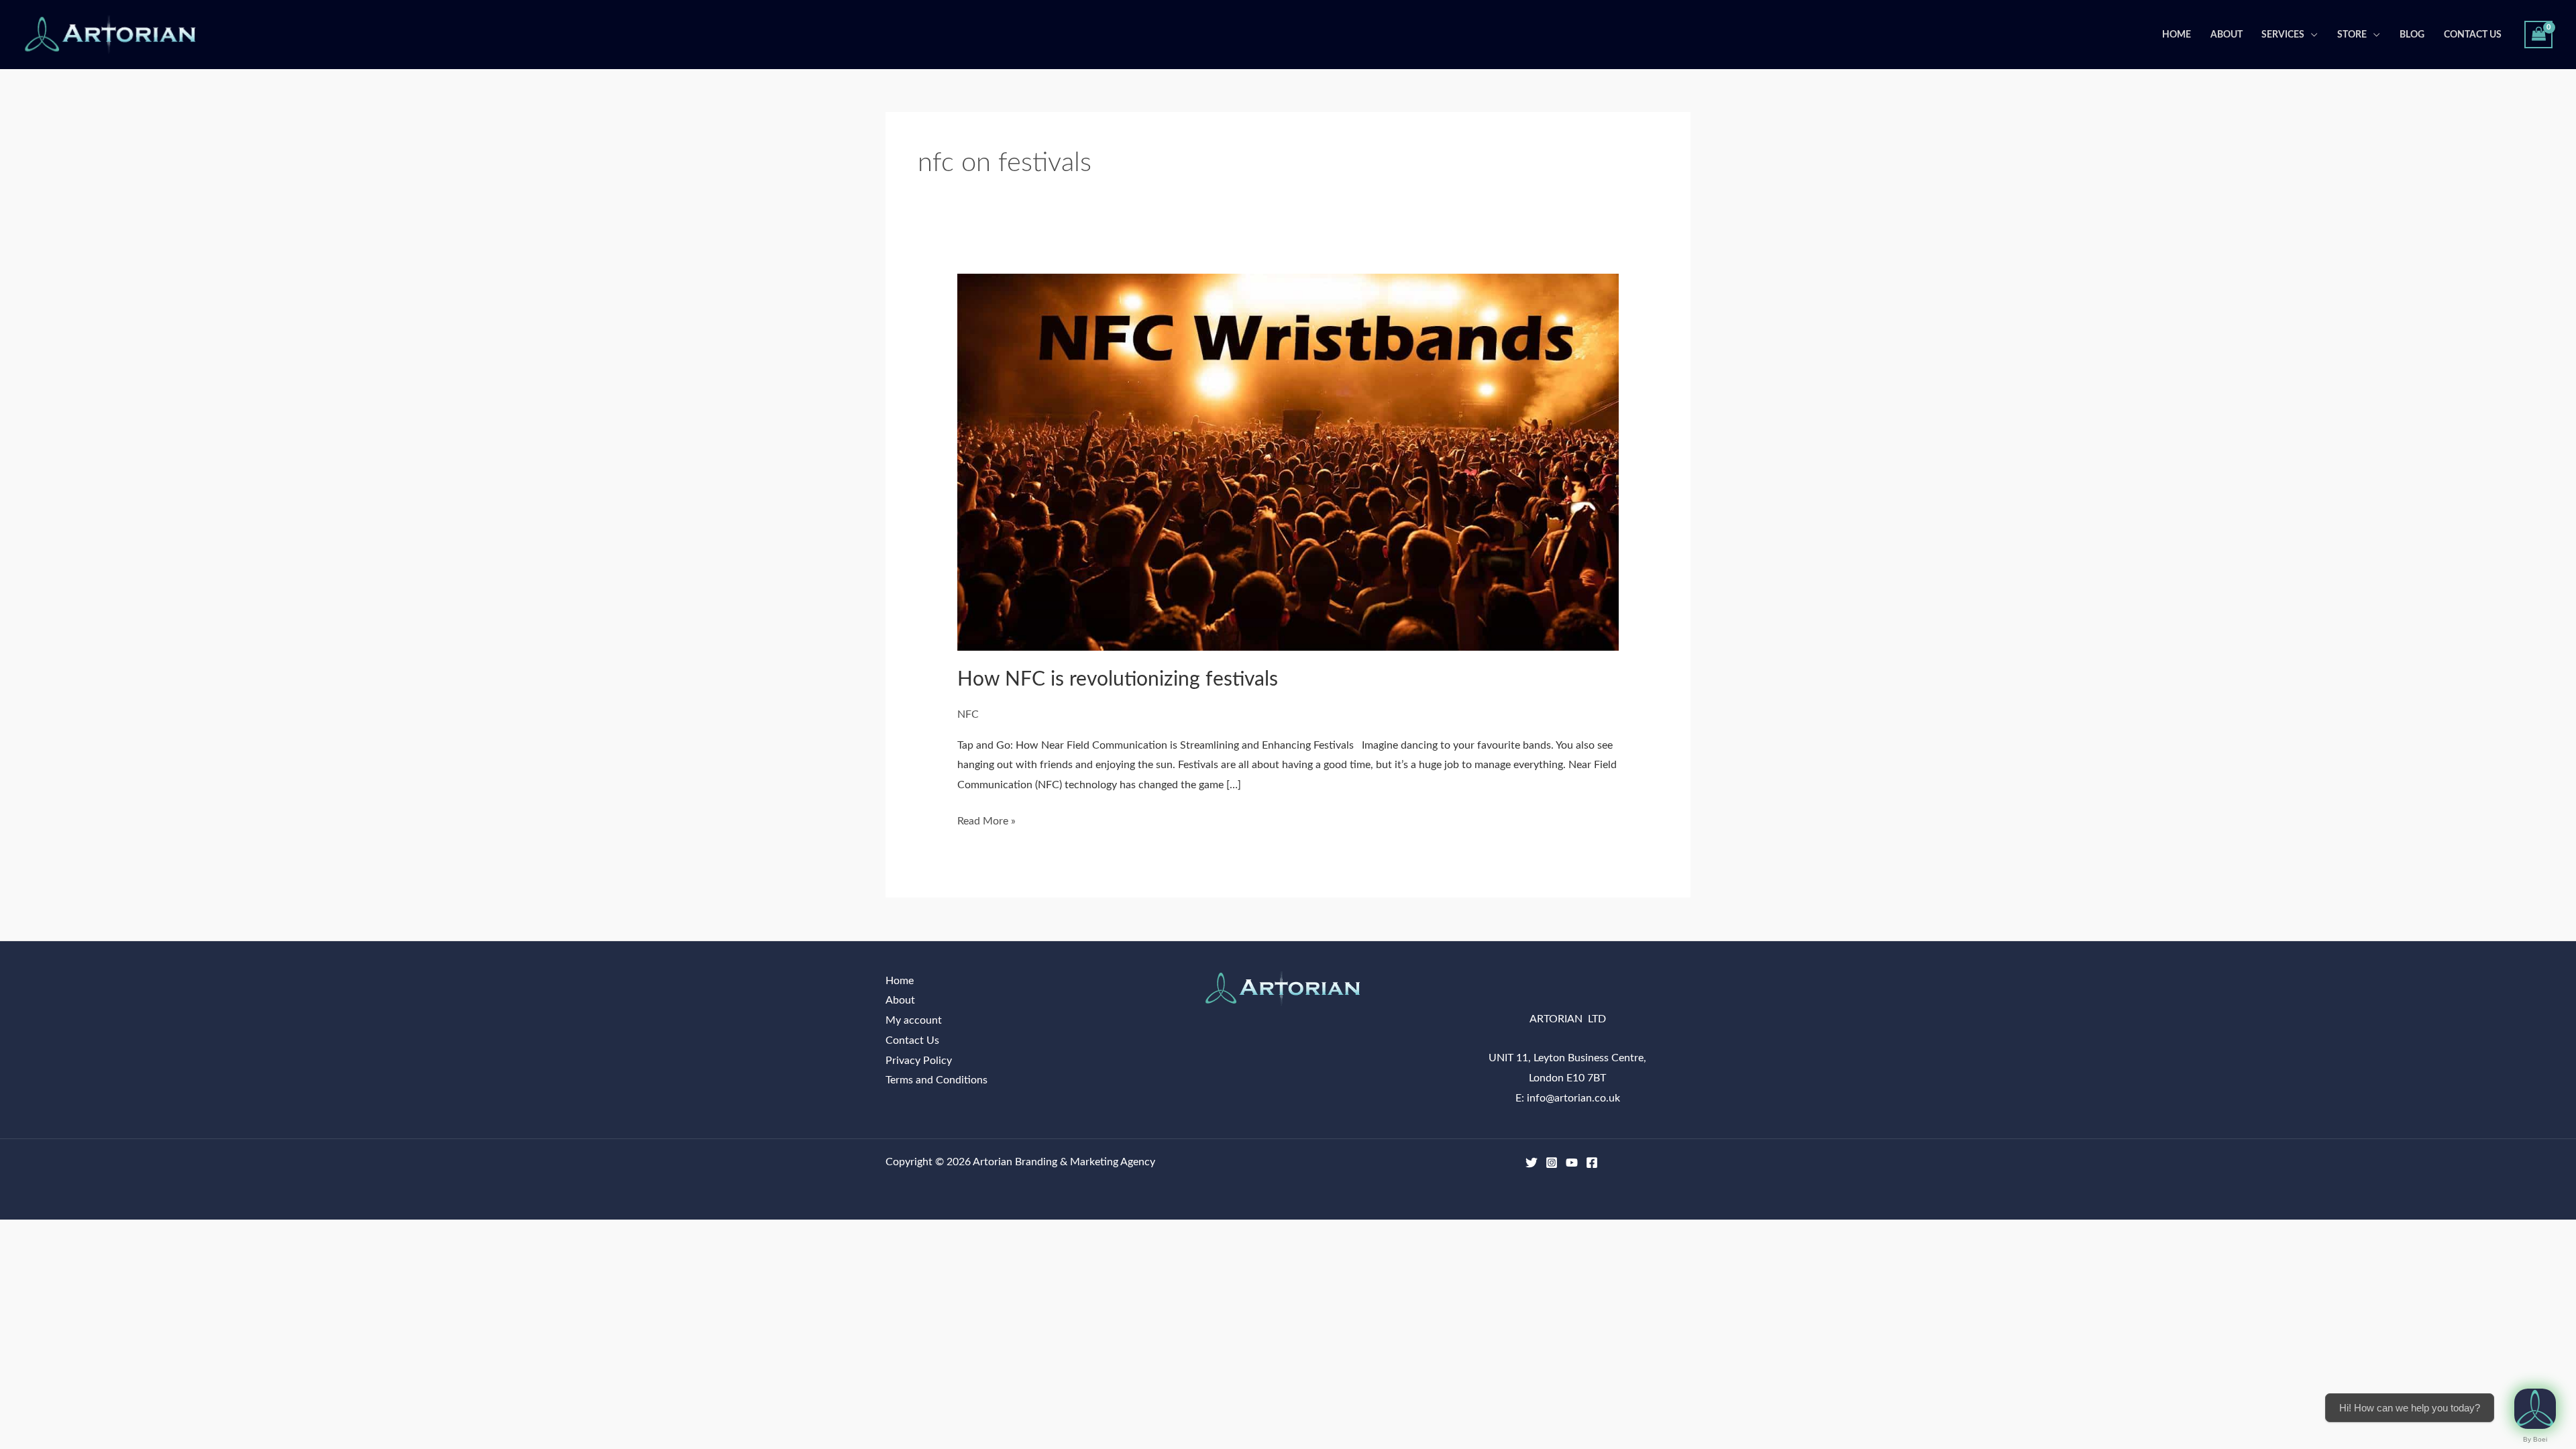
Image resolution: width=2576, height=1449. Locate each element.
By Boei (2535, 1439)
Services (2283, 35)
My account (914, 1020)
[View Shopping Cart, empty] (2538, 35)
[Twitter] (1532, 1163)
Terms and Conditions (936, 1080)
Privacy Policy (919, 1061)
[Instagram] (1552, 1163)
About (2226, 35)
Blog (2412, 35)
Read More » (986, 819)
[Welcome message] (2535, 1409)
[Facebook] (1592, 1163)
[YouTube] (1572, 1163)
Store (2352, 35)
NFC (968, 714)
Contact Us (2473, 35)
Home (2177, 35)
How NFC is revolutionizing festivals (1118, 680)
